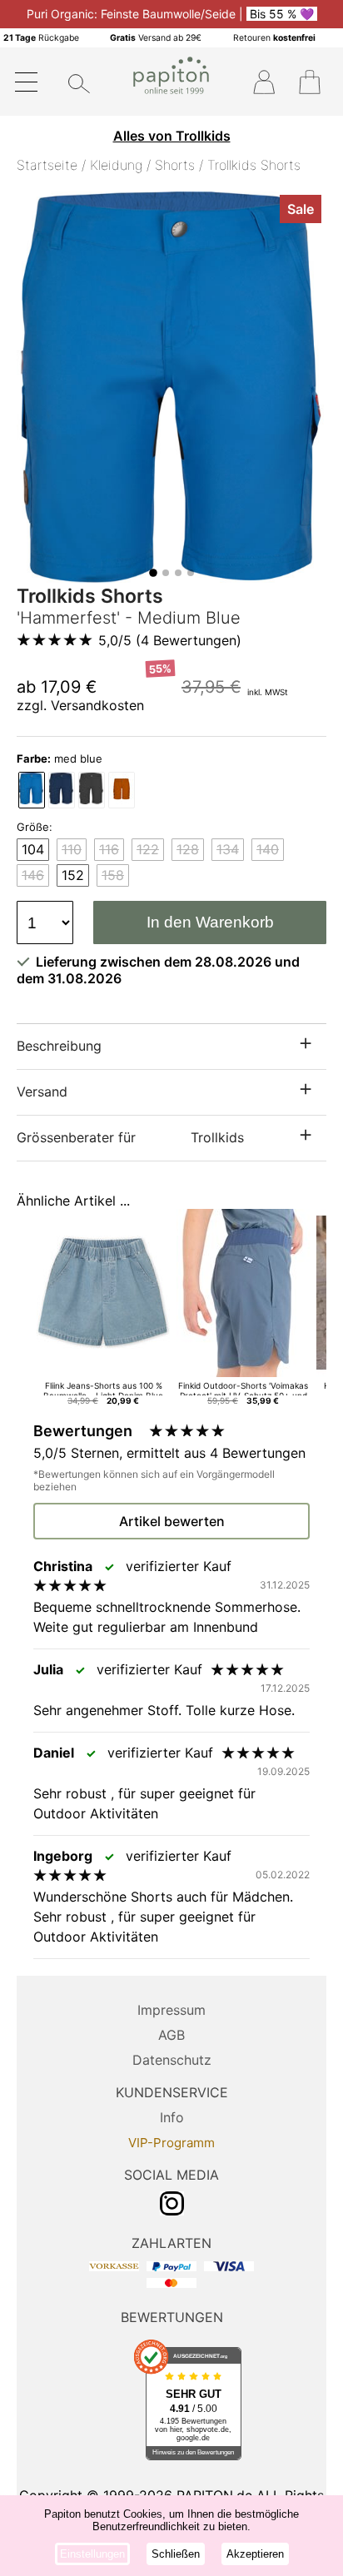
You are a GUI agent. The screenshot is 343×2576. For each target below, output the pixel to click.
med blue (60, 758)
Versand (42, 1092)
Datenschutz (172, 2060)
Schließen (176, 2554)
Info (172, 2117)
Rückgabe (41, 38)
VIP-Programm (171, 2143)
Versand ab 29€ (156, 38)
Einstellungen (92, 2554)
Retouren (274, 38)
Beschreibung (59, 1046)
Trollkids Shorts (254, 165)
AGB (171, 2035)
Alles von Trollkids (172, 136)
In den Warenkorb (210, 922)
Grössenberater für (130, 1137)
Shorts (175, 165)
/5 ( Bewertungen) (170, 640)
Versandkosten (97, 705)
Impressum (171, 2010)
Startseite (47, 165)
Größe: (35, 827)
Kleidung (116, 165)
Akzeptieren (255, 2554)
